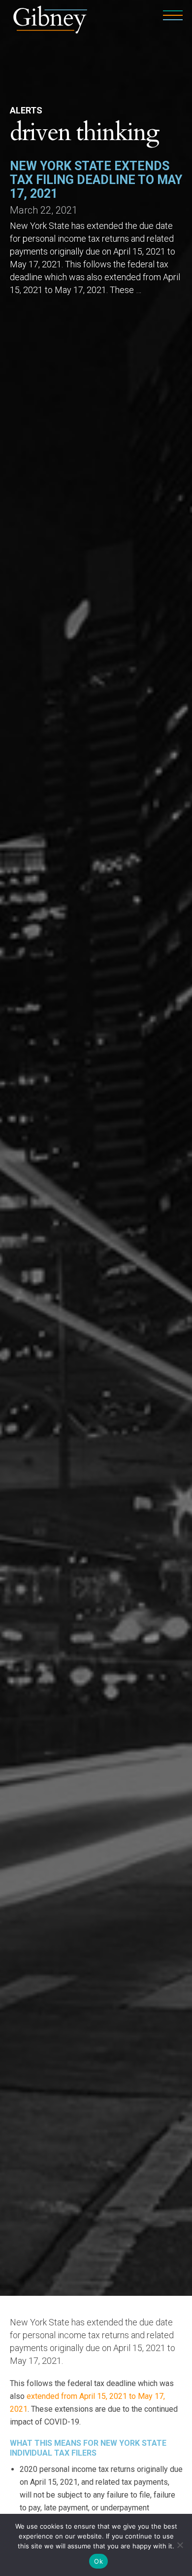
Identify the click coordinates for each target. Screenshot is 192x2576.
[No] (180, 2545)
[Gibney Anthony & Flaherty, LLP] (50, 18)
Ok (98, 2561)
